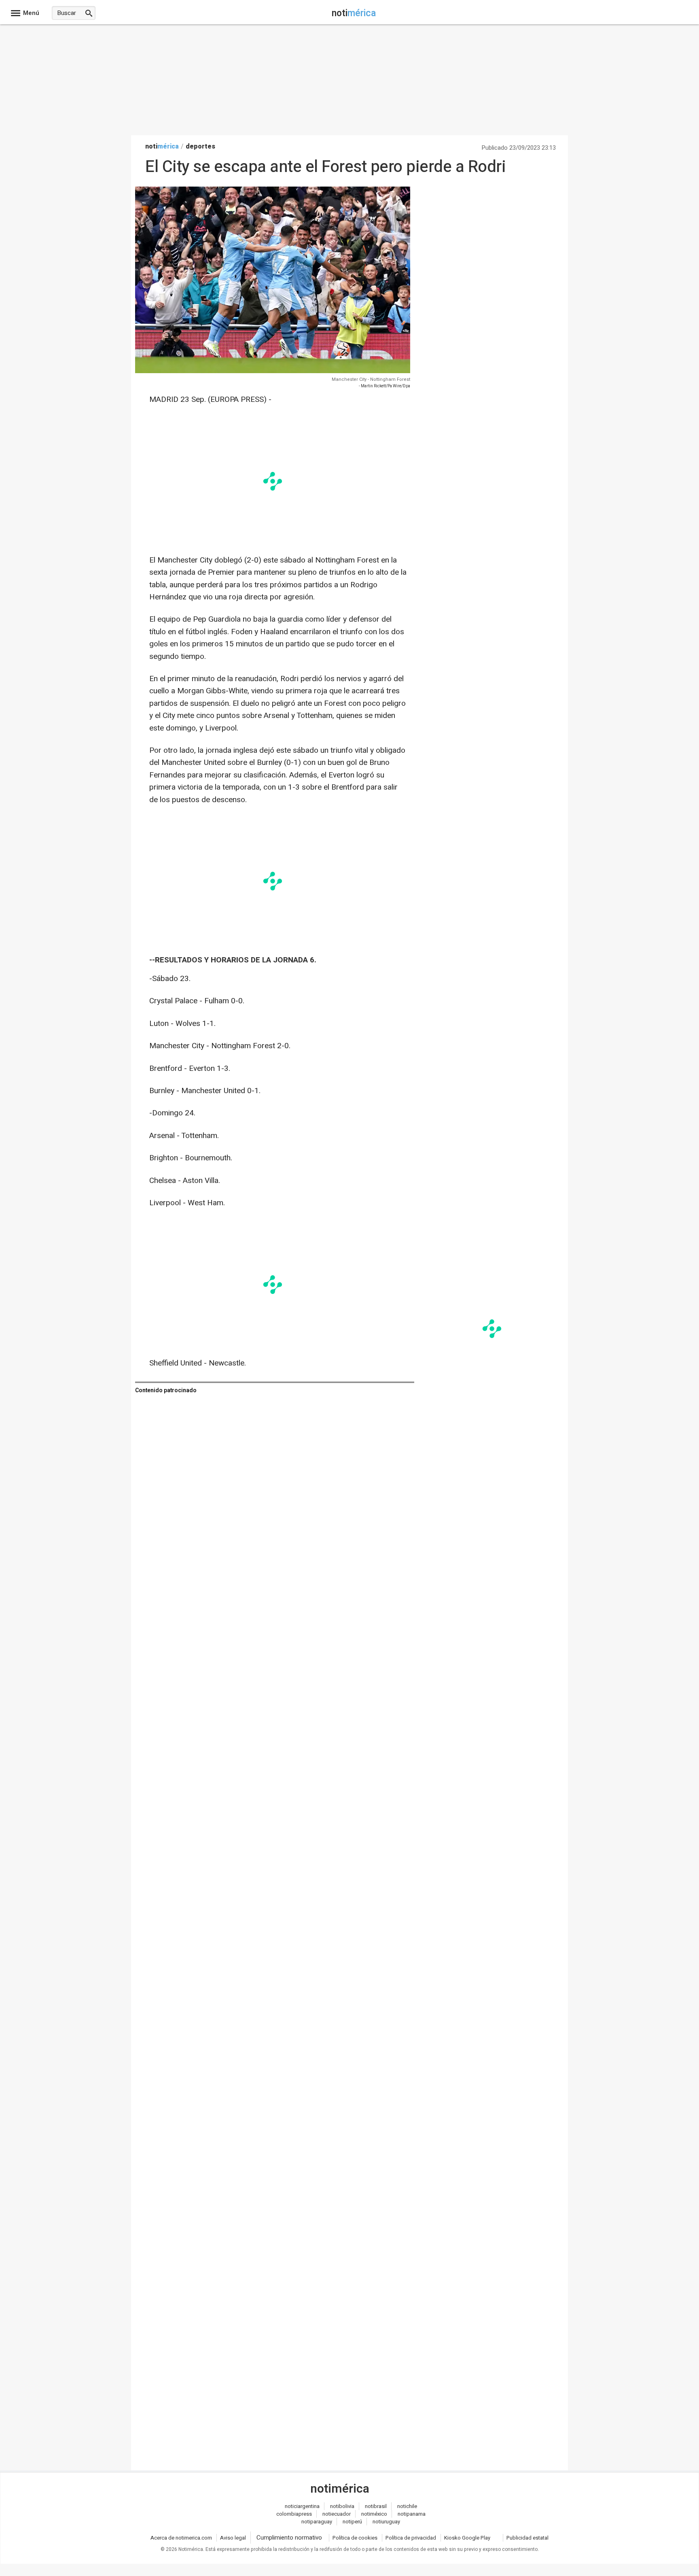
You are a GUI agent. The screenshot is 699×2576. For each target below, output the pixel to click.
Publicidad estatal (527, 2538)
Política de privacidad (411, 2538)
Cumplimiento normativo (289, 2538)
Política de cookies (355, 2538)
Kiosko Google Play (467, 2538)
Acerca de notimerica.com (181, 2538)
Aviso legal (233, 2538)
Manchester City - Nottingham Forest (371, 379)
